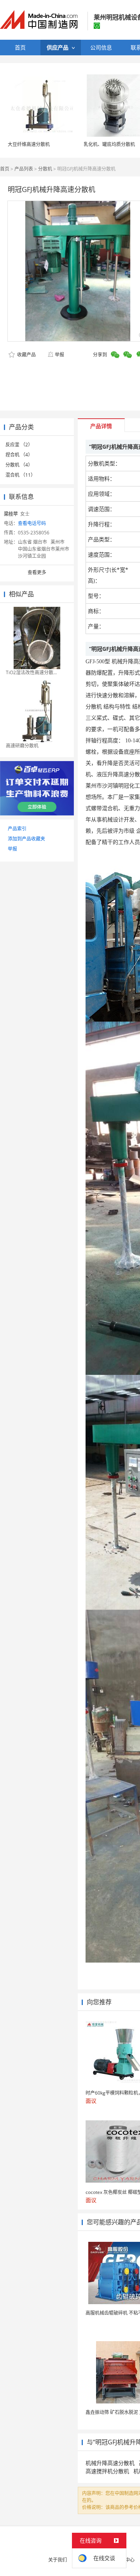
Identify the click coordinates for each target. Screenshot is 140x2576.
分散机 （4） (19, 465)
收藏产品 (26, 355)
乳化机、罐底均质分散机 (109, 144)
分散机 (45, 169)
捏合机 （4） (19, 455)
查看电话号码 (32, 523)
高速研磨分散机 (22, 746)
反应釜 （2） (19, 445)
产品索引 (17, 829)
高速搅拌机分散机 (107, 2471)
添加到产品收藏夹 (26, 839)
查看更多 (37, 572)
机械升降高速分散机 (110, 2463)
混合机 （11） (20, 475)
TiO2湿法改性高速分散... (31, 672)
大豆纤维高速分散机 (29, 144)
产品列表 (24, 169)
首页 (5, 169)
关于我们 (58, 2560)
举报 (59, 355)
